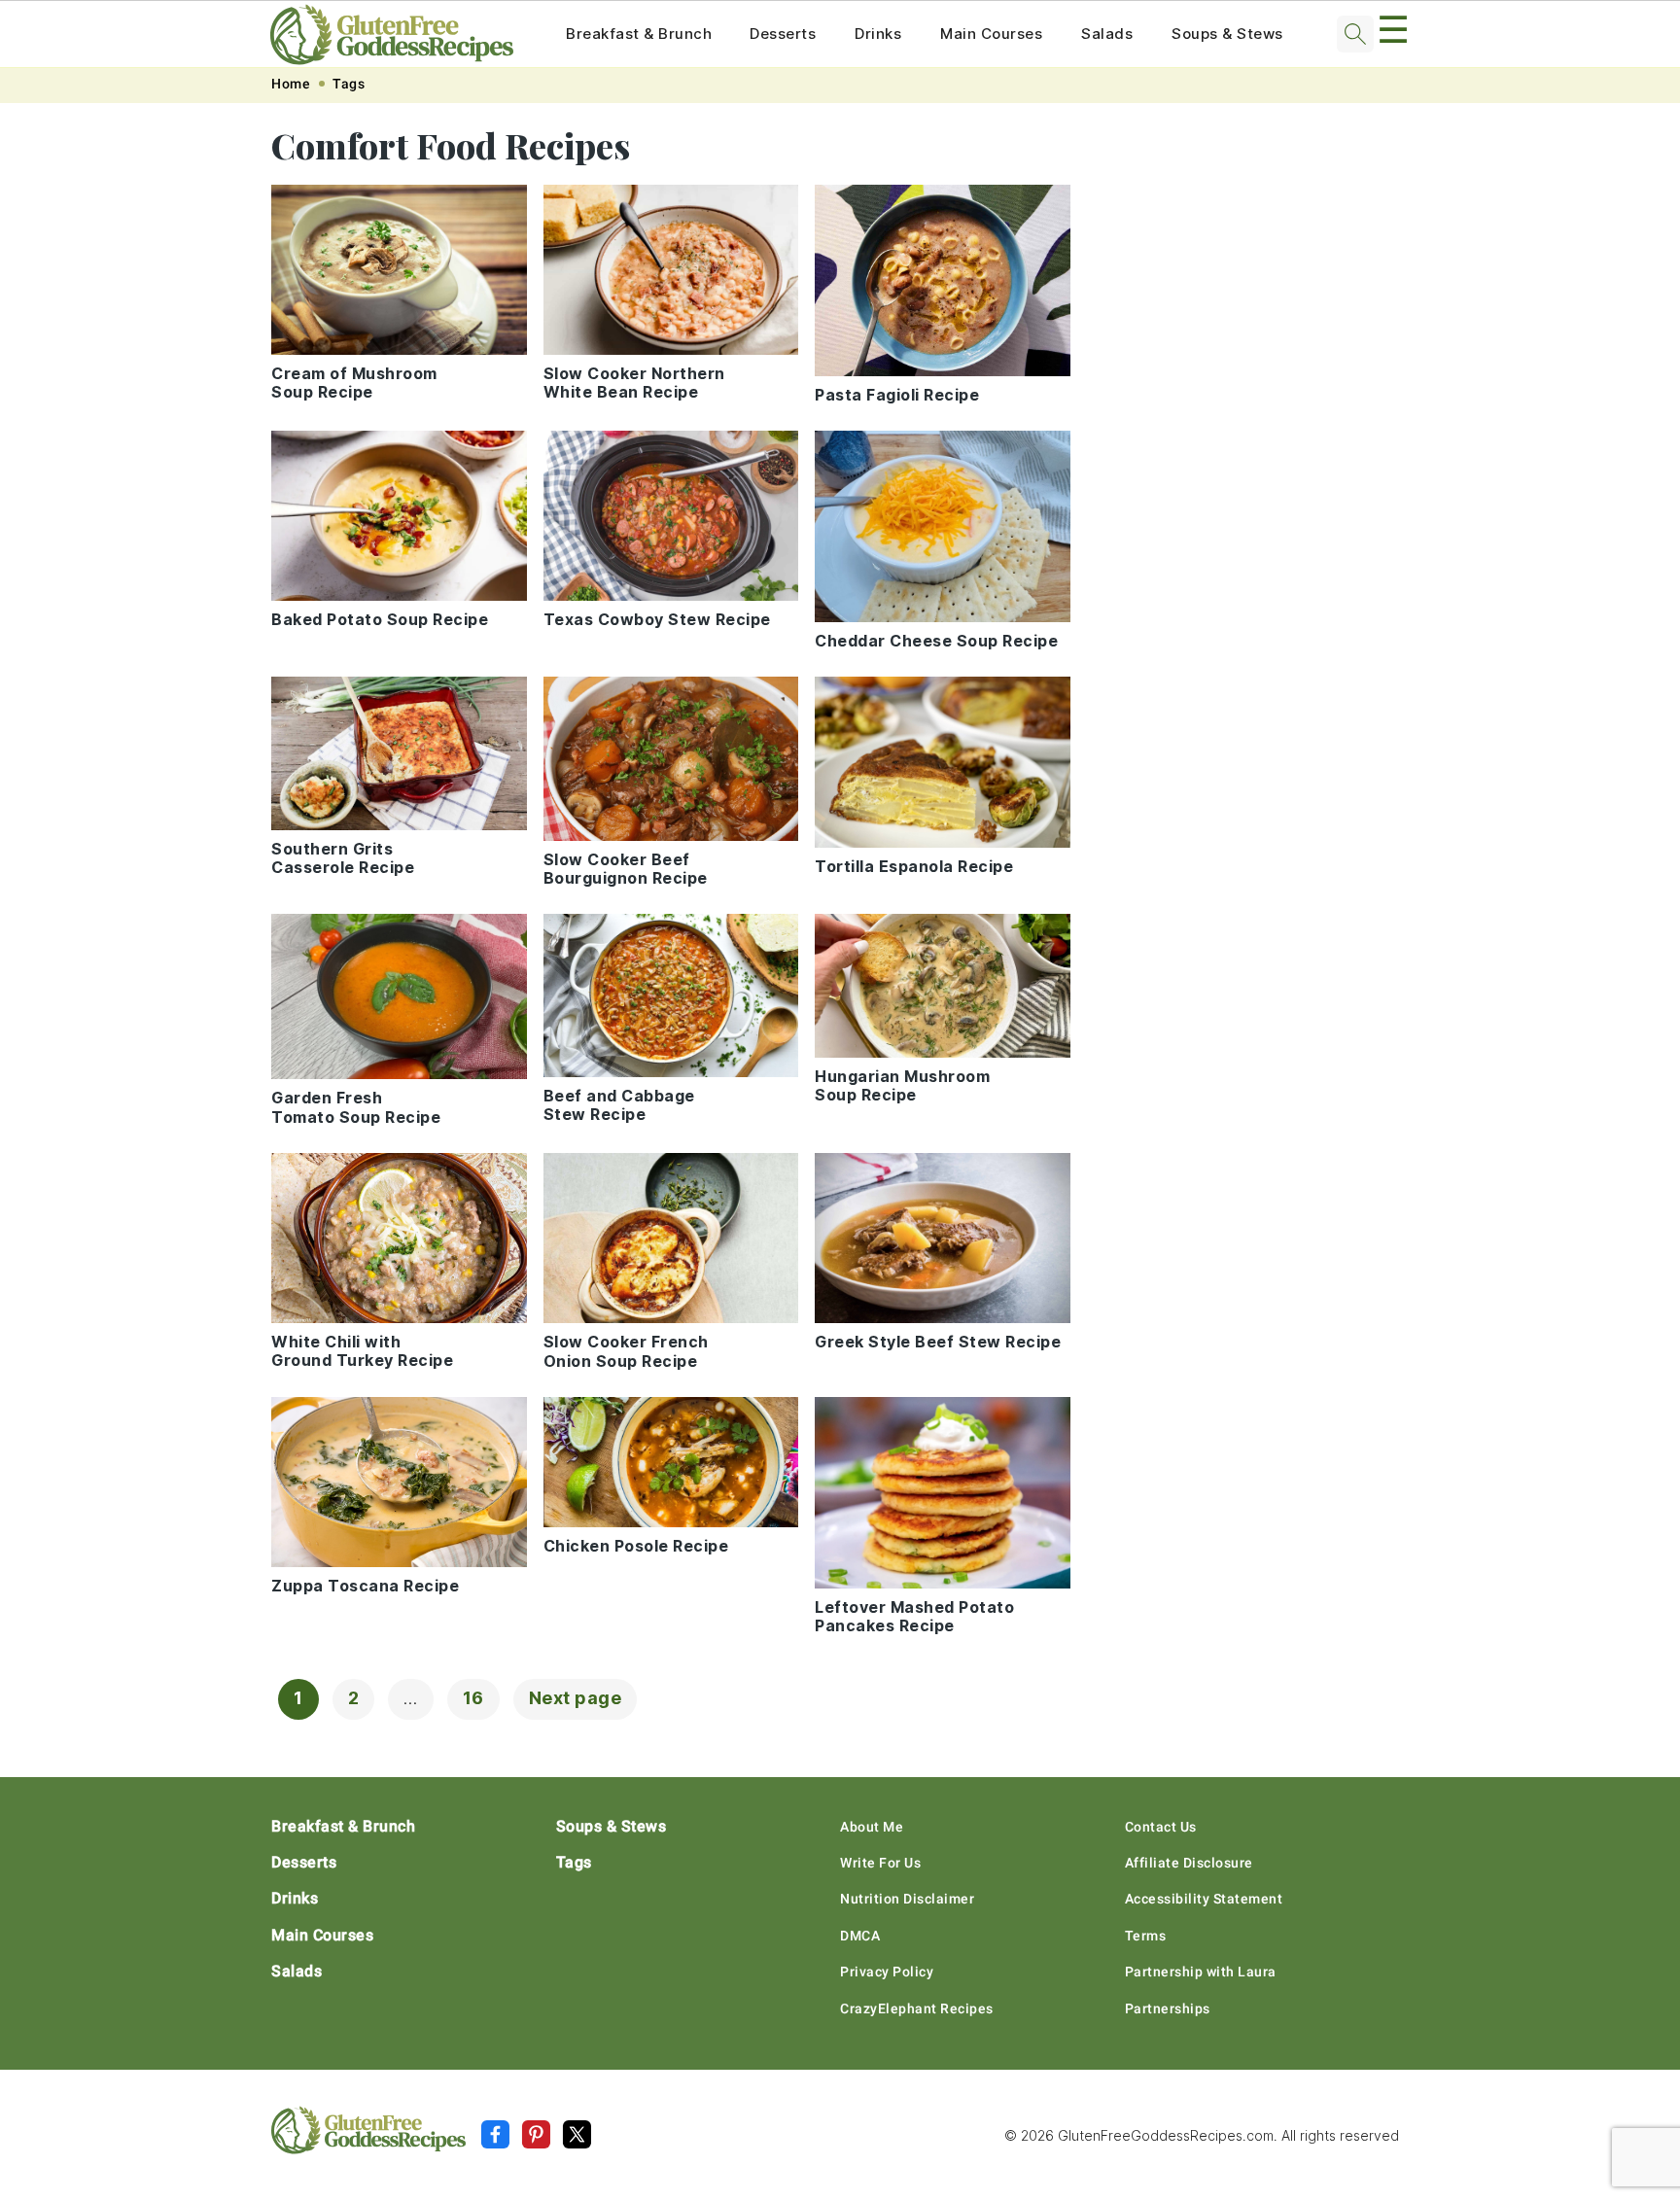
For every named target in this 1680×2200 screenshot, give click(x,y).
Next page (576, 1698)
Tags (349, 84)
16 (473, 1698)
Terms (1146, 1936)
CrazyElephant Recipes (917, 2008)
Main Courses (991, 34)
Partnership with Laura (1201, 1972)
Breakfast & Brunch (639, 34)
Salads (1107, 34)
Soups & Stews (1227, 34)
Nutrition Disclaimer (907, 1899)
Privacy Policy (887, 1972)
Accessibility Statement (1204, 1899)
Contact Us (1161, 1827)
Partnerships (1168, 2008)
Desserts (783, 34)
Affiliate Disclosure (1189, 1863)
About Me (872, 1827)
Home (291, 84)
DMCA (860, 1936)
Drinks (878, 34)
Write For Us (880, 1863)
